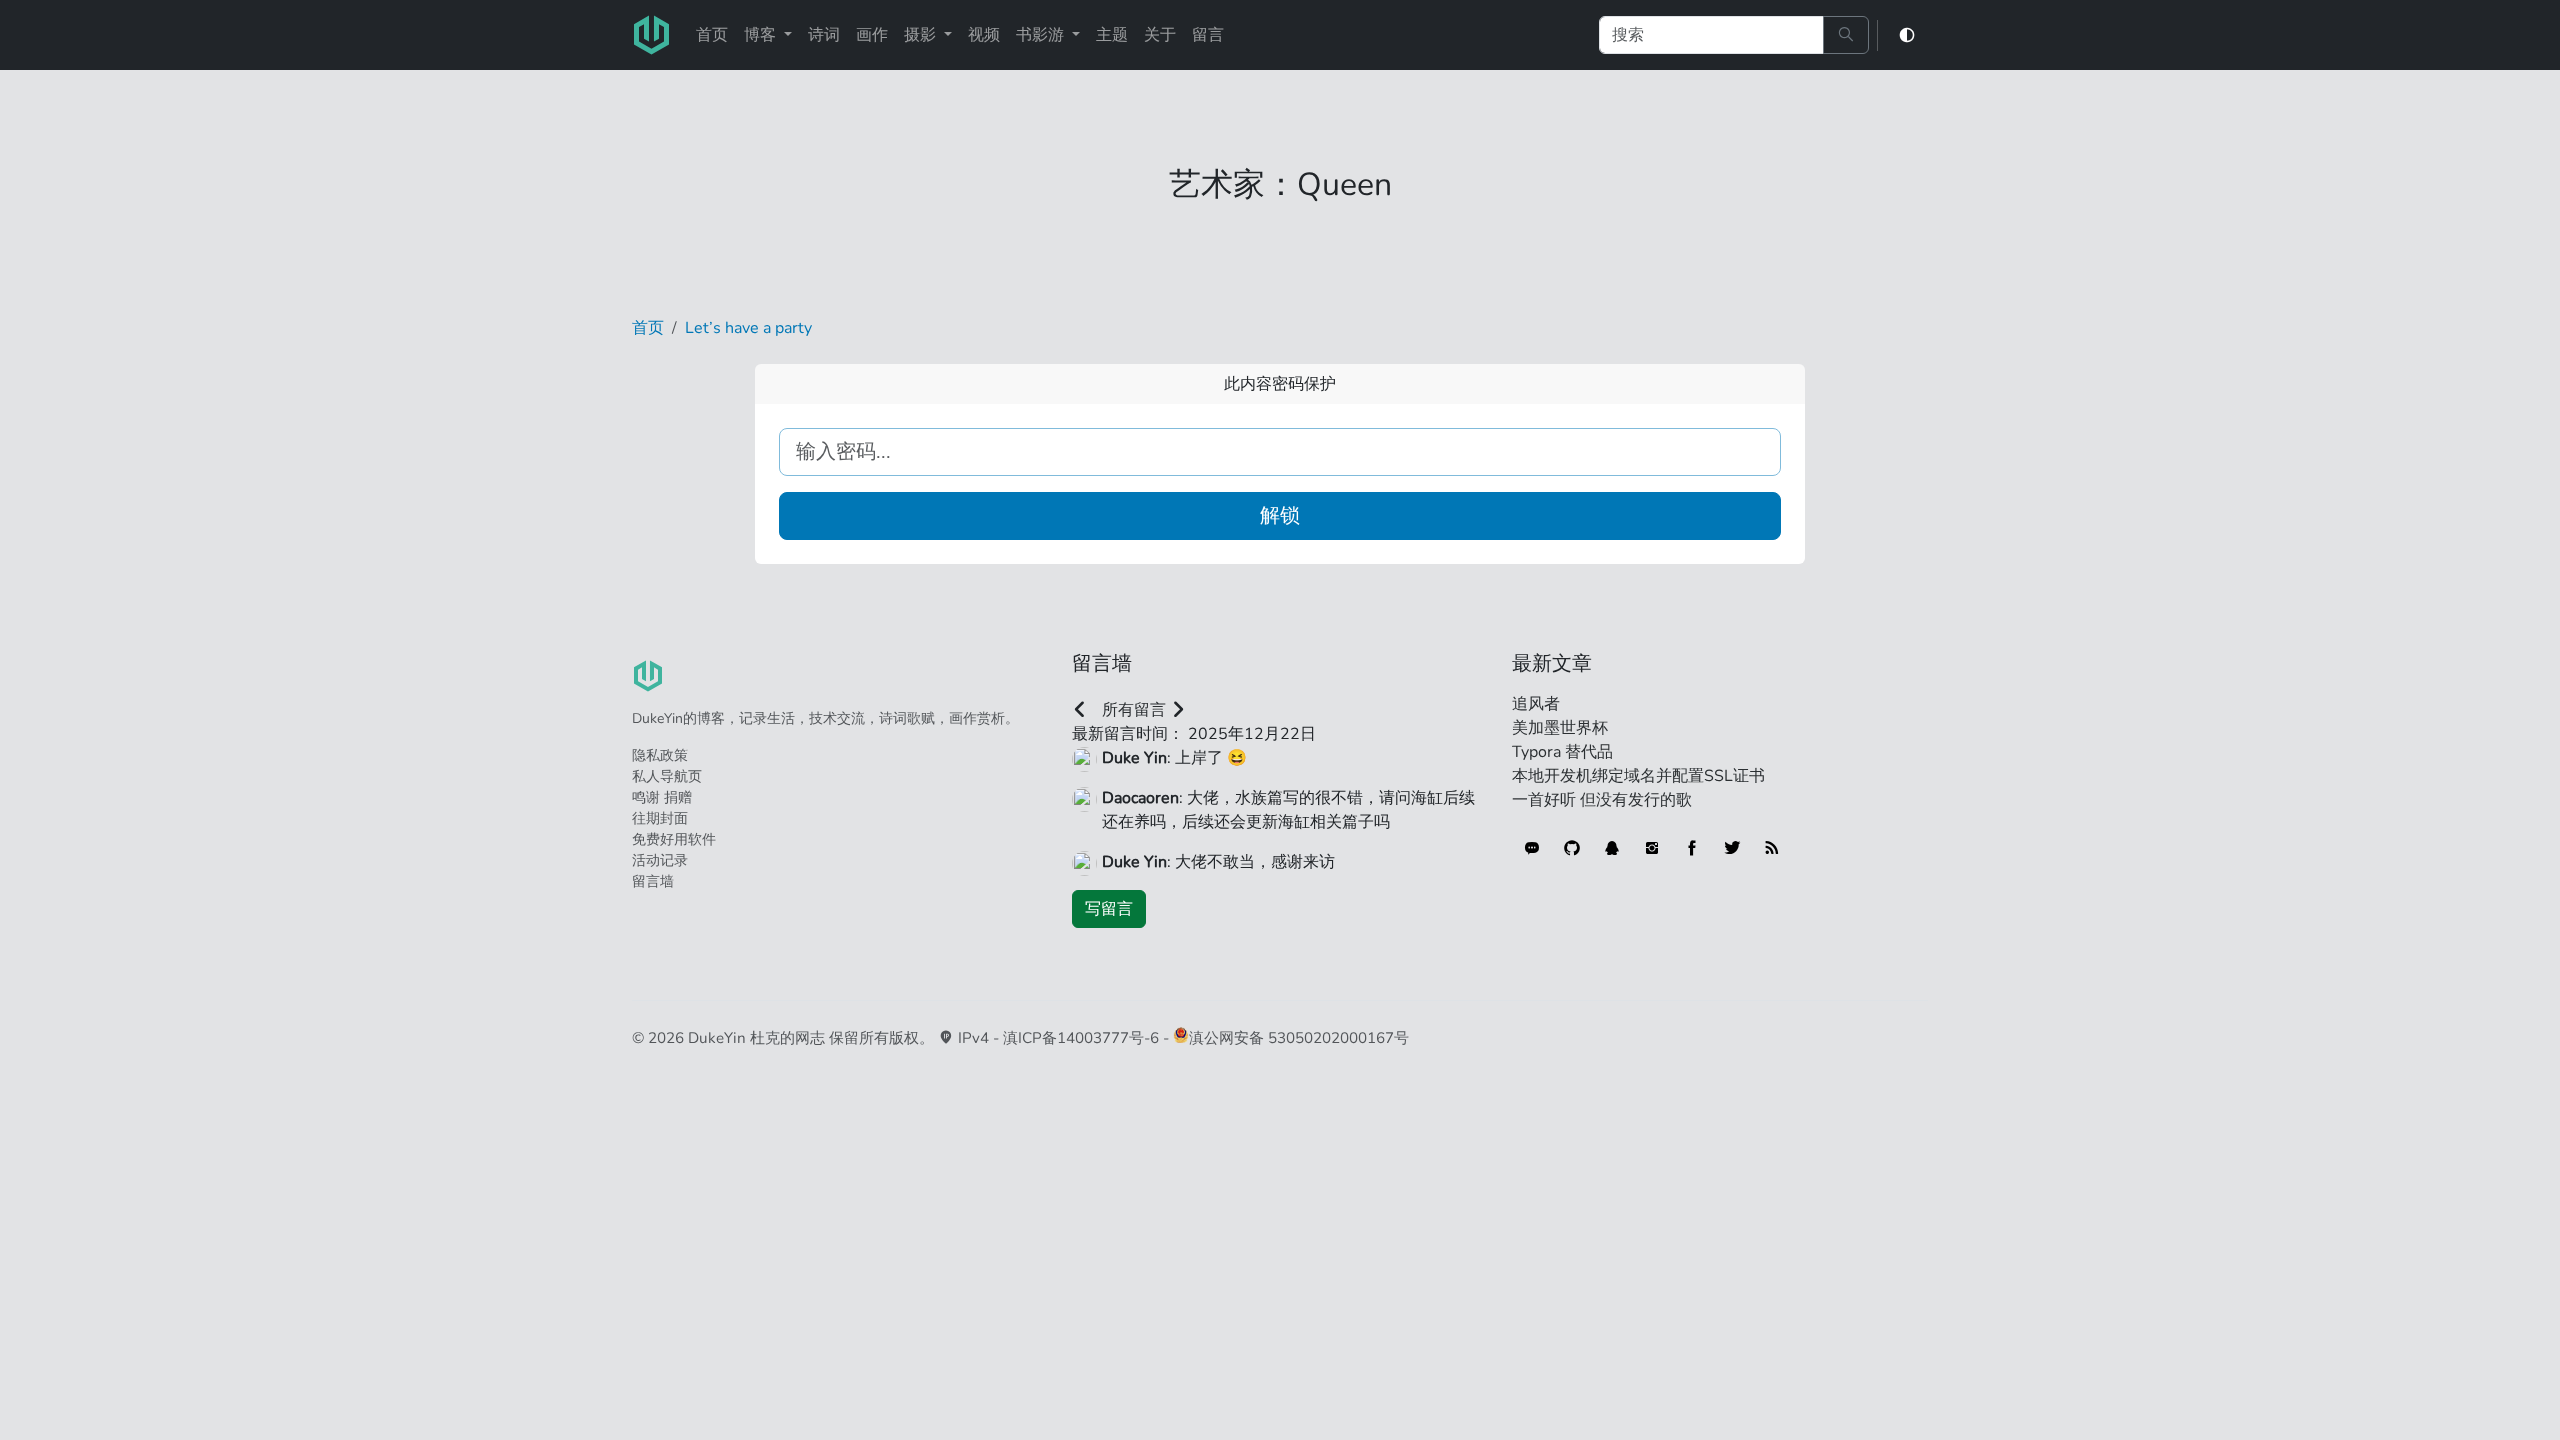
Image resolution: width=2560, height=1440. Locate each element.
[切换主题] (1907, 35)
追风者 (1536, 704)
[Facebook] (1692, 848)
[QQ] (1612, 848)
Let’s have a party (748, 328)
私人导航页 (667, 776)
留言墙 (653, 881)
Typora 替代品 (1562, 752)
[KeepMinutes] (1532, 848)
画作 (872, 35)
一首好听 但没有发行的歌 (1602, 800)
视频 (984, 35)
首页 (712, 35)
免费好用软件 (674, 839)
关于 (1160, 35)
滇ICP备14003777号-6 (1081, 1038)
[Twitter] (1732, 848)
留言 (1208, 35)
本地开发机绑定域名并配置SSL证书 (1638, 776)
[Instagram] (1652, 848)
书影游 (1042, 35)
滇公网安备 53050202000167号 (1299, 1038)
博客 (762, 35)
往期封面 (660, 818)
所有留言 (1134, 710)
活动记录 (660, 860)
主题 (1112, 35)
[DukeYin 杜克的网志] (652, 35)
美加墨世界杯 (1560, 728)
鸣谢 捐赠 (662, 797)
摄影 (922, 35)
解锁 (1280, 515)
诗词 (824, 35)
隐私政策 (660, 755)
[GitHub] (1572, 848)
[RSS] (1772, 848)
